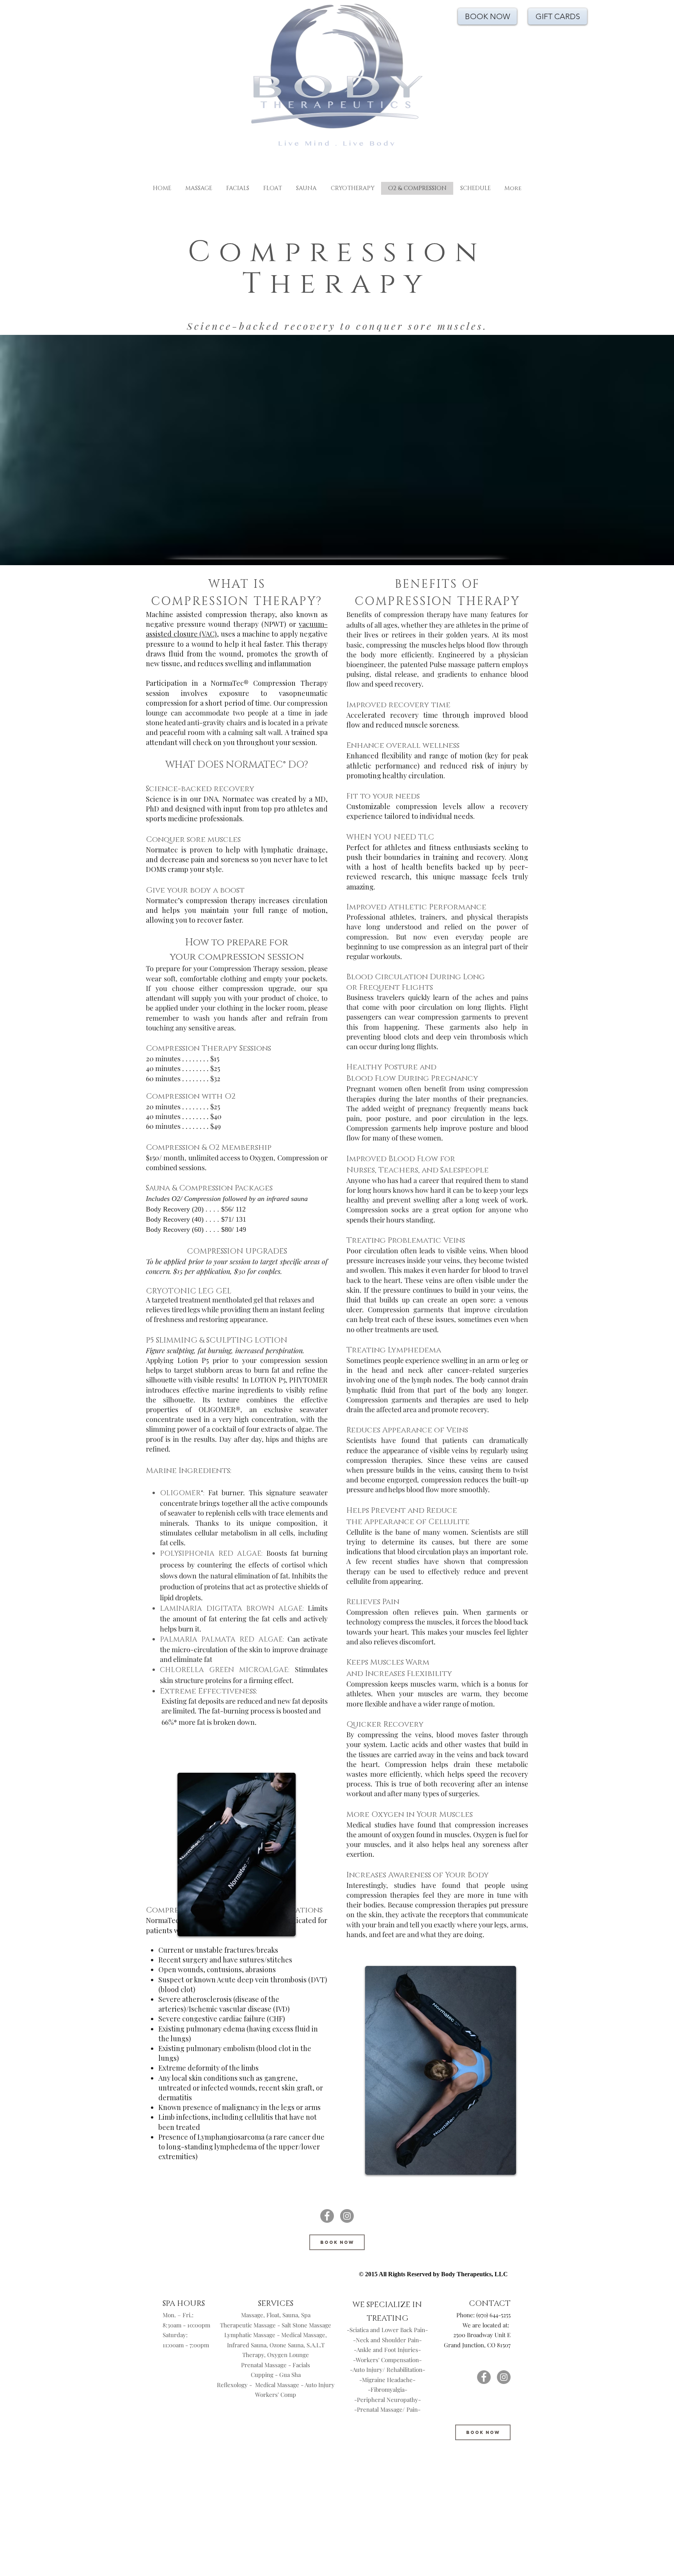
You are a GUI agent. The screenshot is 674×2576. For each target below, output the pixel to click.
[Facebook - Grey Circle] (327, 2216)
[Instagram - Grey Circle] (347, 2216)
